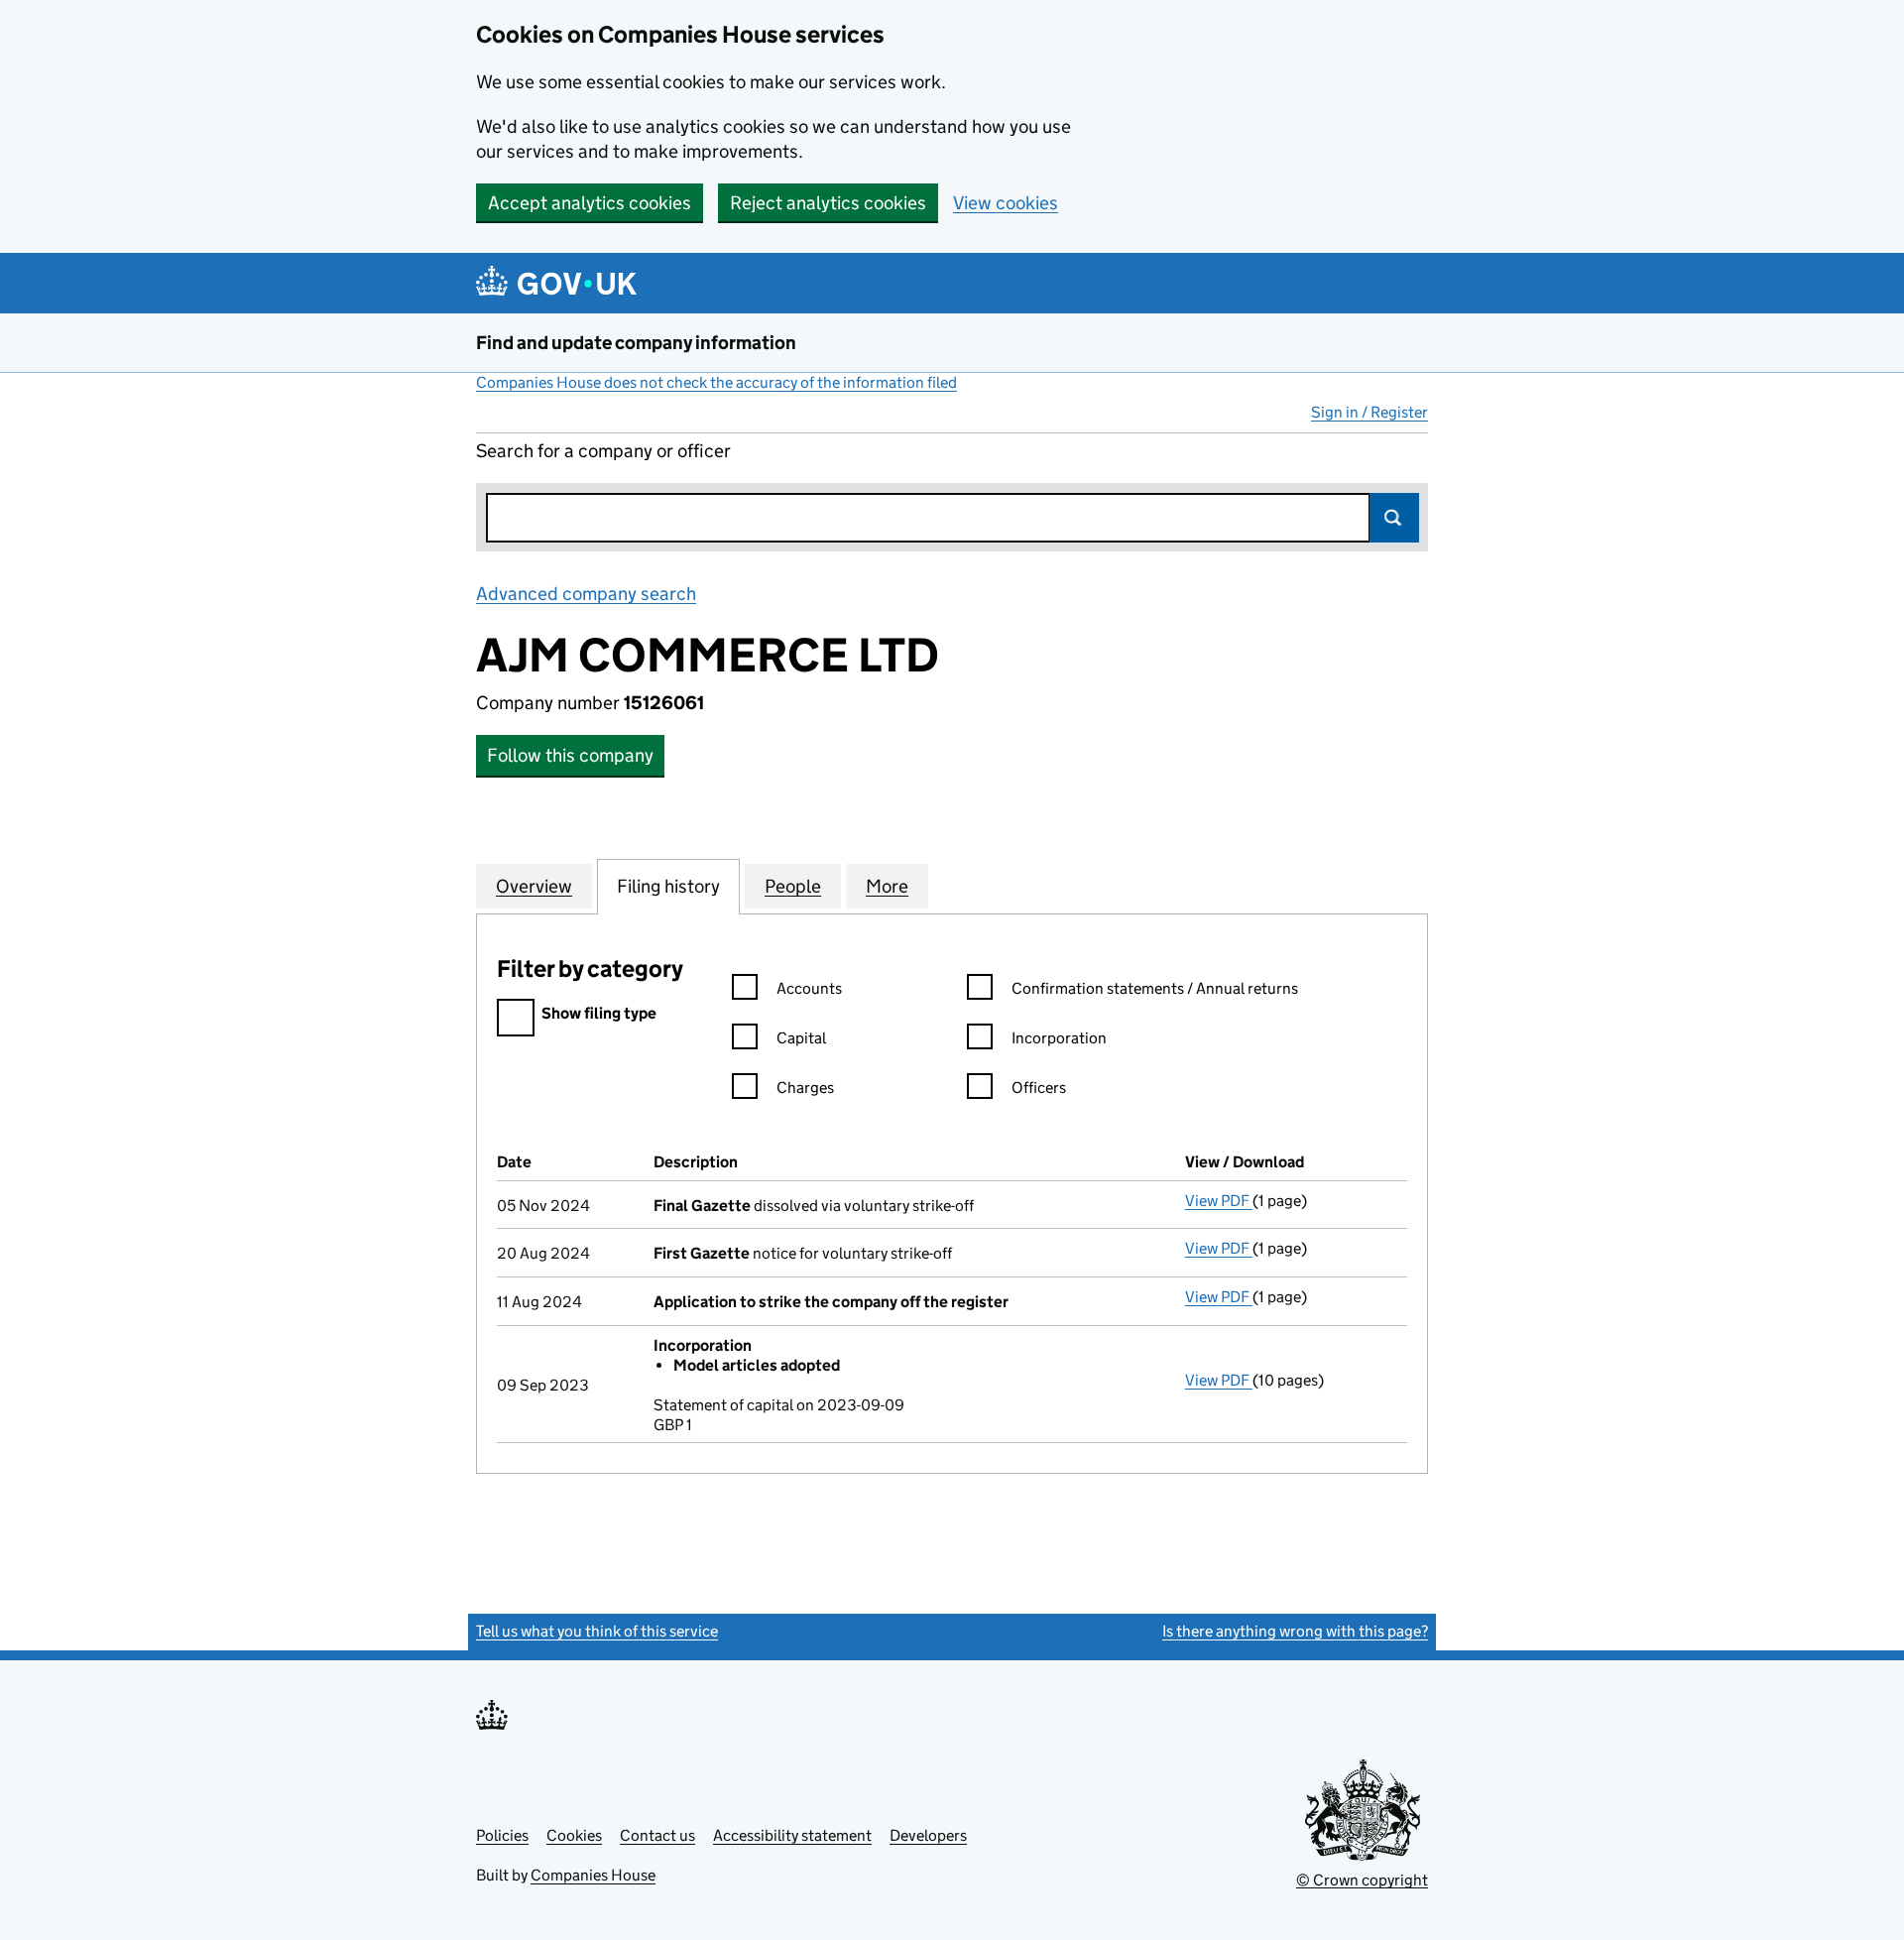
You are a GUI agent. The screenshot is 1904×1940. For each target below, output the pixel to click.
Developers (928, 1835)
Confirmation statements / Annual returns (1155, 988)
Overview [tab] (534, 886)
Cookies (574, 1835)
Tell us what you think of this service (597, 1631)
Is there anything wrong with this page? (1295, 1631)
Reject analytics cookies (828, 203)
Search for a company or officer (603, 451)
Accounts (809, 988)
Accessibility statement (792, 1835)
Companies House (593, 1875)
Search (1394, 518)
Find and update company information (636, 343)
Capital (801, 1038)
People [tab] (793, 886)
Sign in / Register (1369, 412)
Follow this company (570, 755)
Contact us (657, 1835)
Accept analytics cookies (590, 203)
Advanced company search (586, 594)
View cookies (1006, 203)
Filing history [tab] (668, 886)
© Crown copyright (1362, 1880)
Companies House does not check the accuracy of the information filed (716, 382)
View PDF (1219, 1201)
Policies (502, 1835)
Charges (805, 1088)
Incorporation (1059, 1038)
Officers (1039, 1088)
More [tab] (887, 886)
